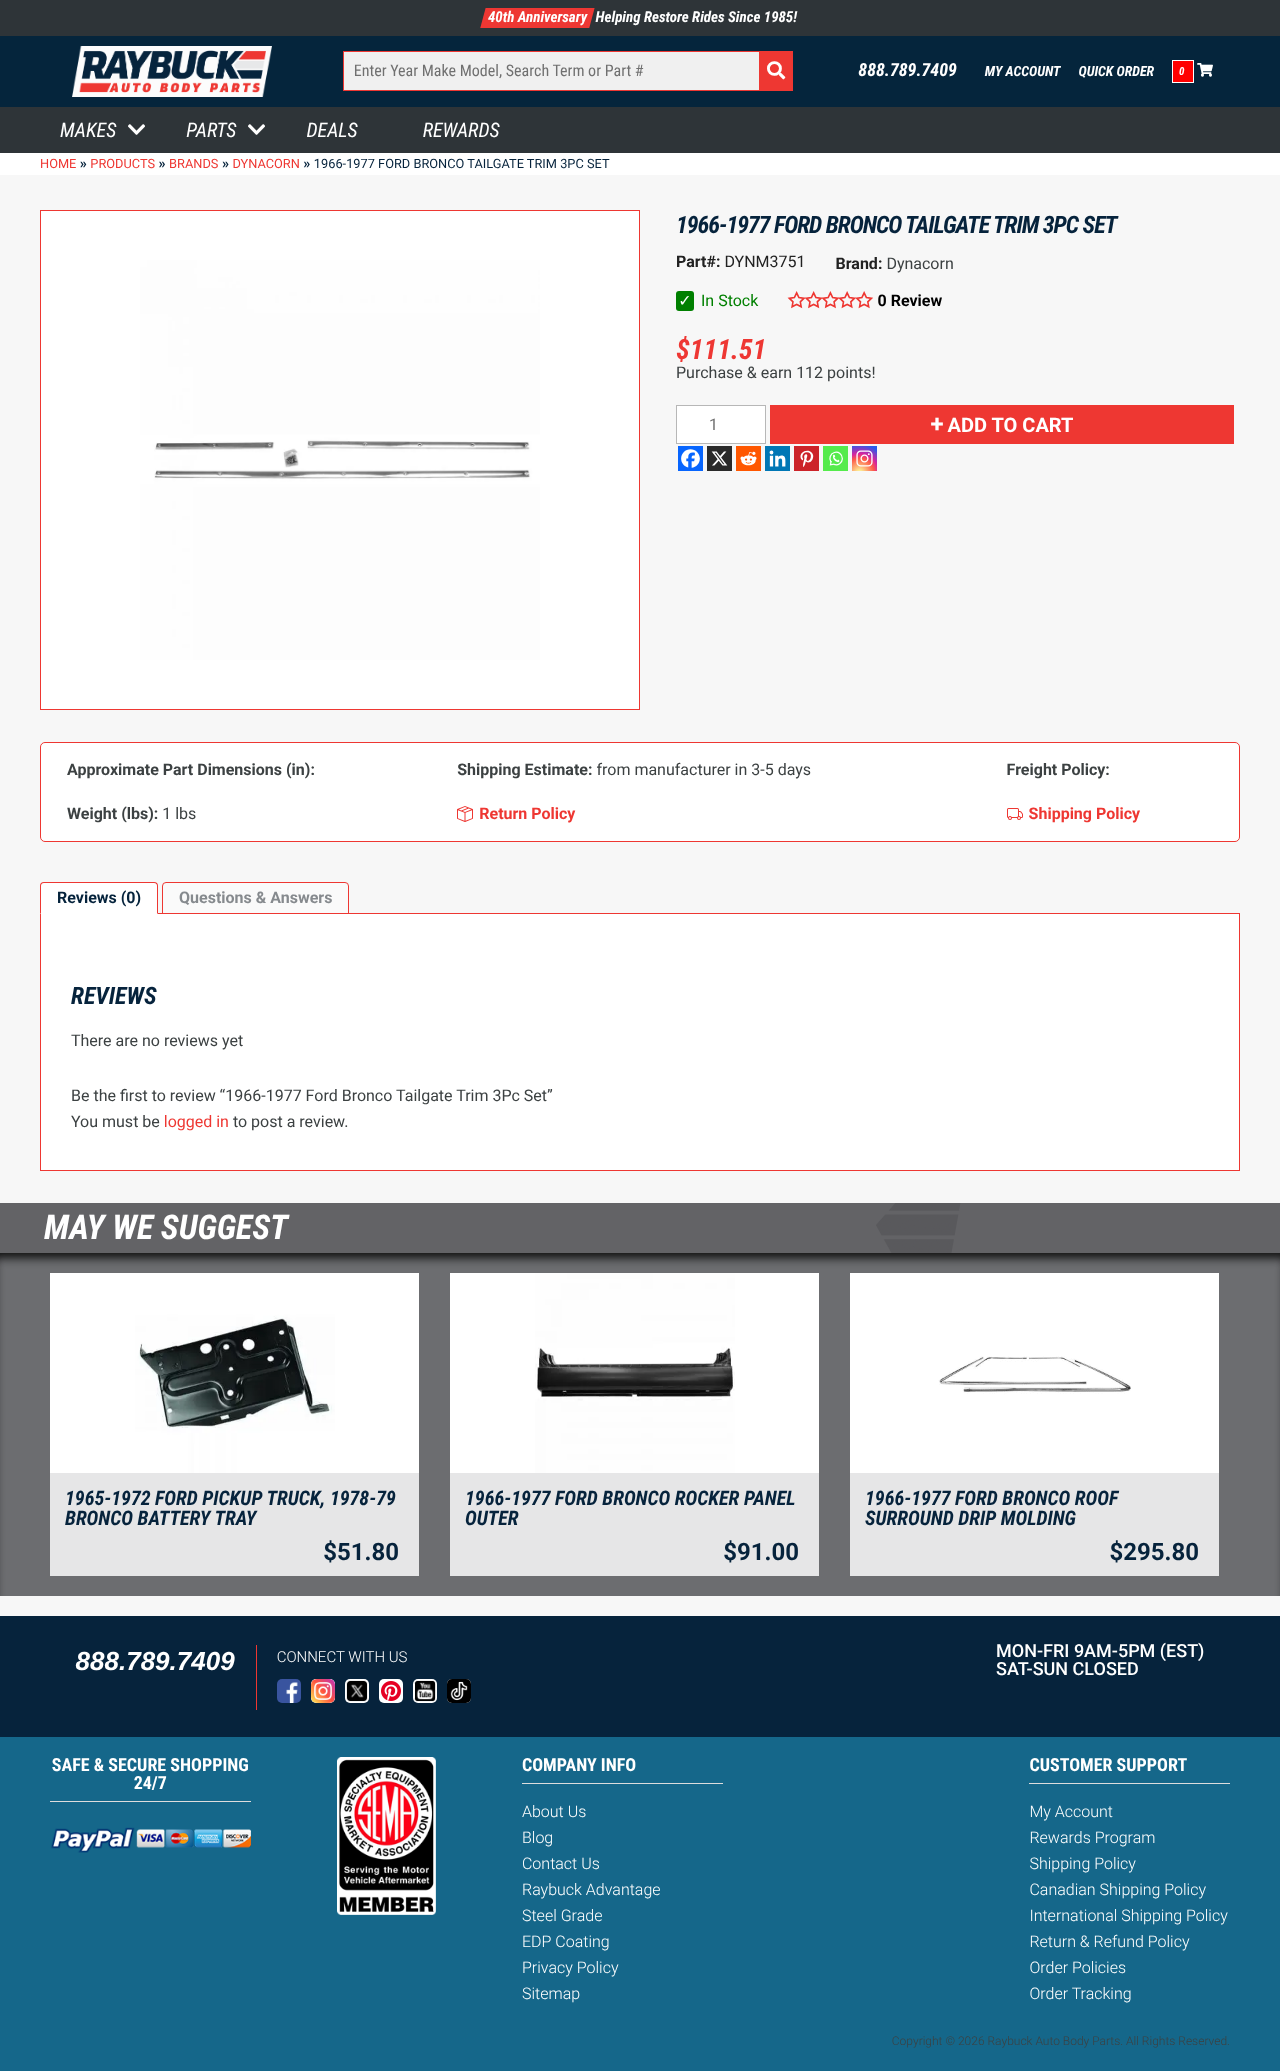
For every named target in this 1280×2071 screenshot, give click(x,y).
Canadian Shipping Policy (1117, 1889)
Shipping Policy (1082, 1863)
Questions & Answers (255, 897)
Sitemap (551, 1993)
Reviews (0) (99, 897)
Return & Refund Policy (1109, 1941)
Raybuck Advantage (591, 1889)
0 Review (910, 300)
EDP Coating (566, 1941)
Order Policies (1077, 1967)
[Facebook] (690, 458)
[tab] (99, 898)
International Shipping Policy (1128, 1915)
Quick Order (1116, 72)
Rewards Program (1092, 1837)
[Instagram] (864, 458)
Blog (537, 1837)
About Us (554, 1811)
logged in (196, 1121)
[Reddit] (748, 458)
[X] (719, 458)
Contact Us (561, 1863)
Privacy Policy (570, 1967)
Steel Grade (562, 1915)
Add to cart (1011, 425)
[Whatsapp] (835, 458)
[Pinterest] (806, 458)
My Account (1023, 72)
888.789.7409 (907, 71)
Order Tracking (1080, 1993)
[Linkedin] (777, 458)
